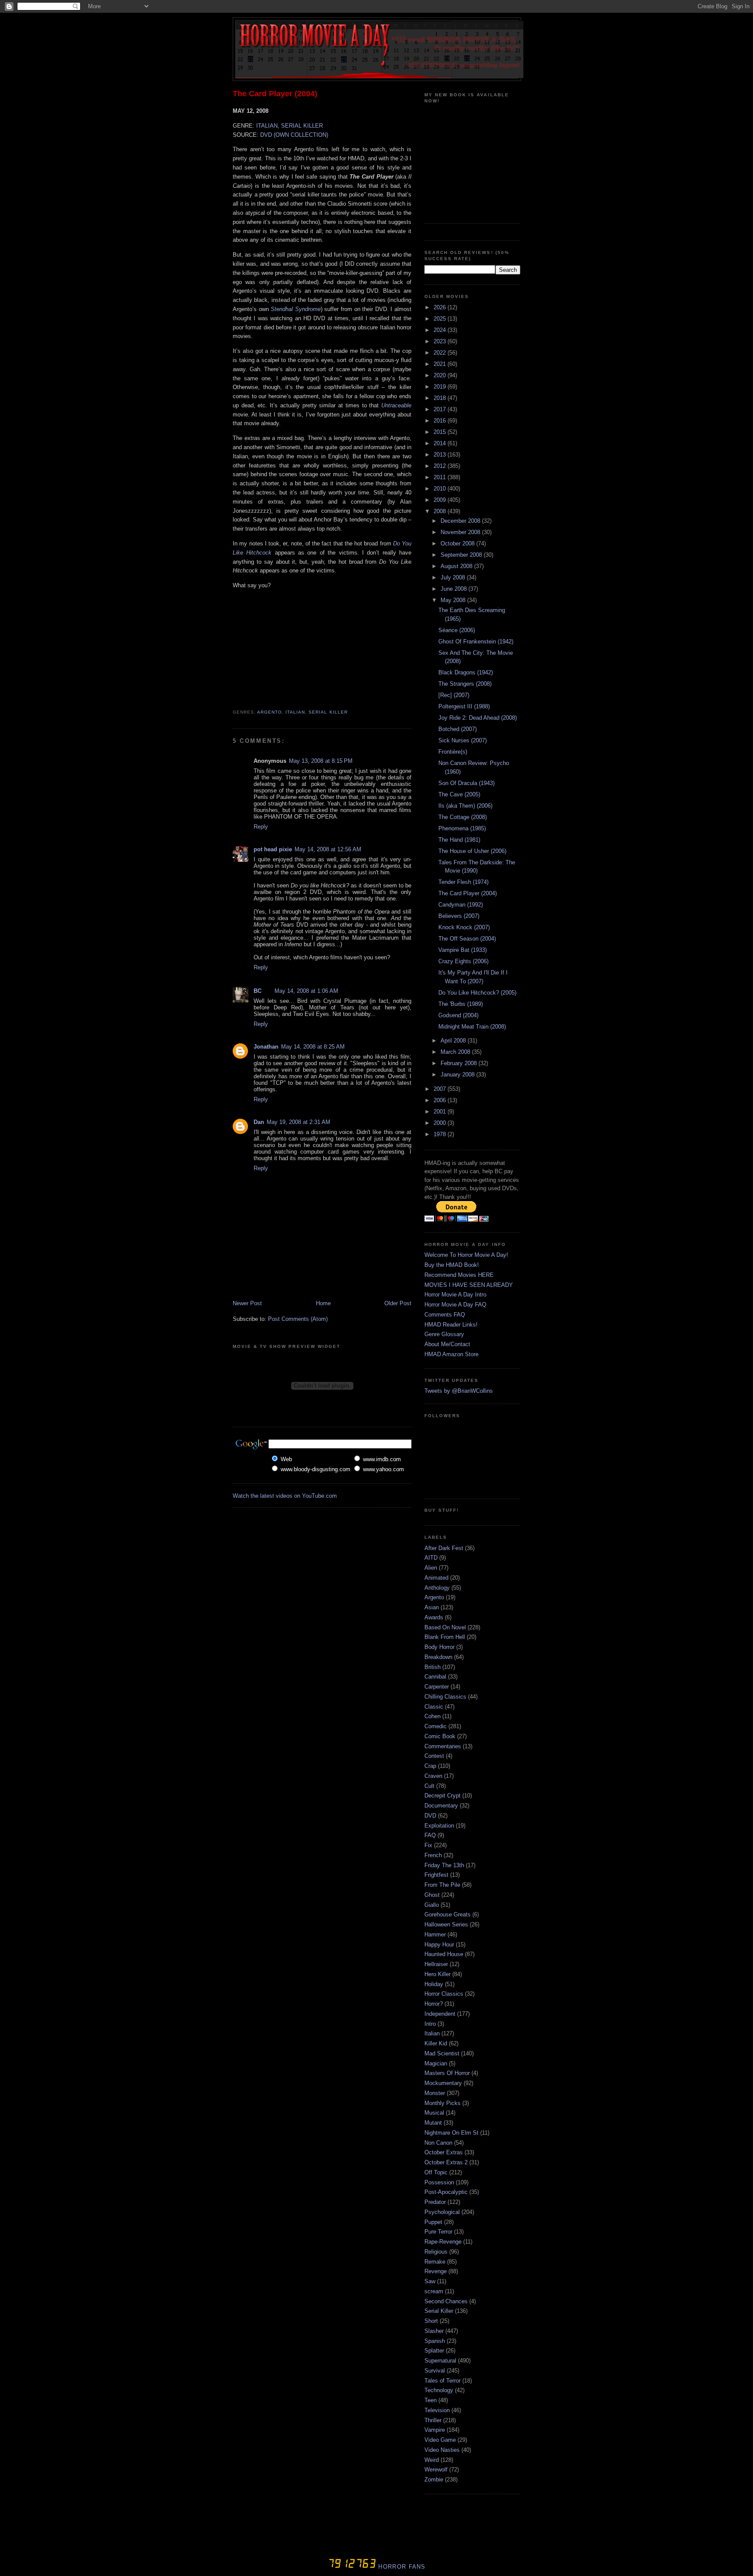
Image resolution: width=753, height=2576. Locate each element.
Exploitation (439, 1826)
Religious (436, 2252)
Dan (259, 1122)
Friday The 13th (444, 1865)
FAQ (430, 1835)
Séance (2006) (457, 630)
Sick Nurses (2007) (463, 740)
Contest (434, 1756)
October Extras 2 (446, 2162)
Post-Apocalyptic (446, 2192)
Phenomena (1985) (462, 828)
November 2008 (461, 532)
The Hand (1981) (459, 840)
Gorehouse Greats (448, 1914)
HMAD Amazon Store (451, 1354)
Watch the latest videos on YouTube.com (285, 1496)
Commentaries (443, 1746)
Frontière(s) (453, 752)
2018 (441, 398)
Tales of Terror (443, 2381)
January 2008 (458, 1075)
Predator (435, 2202)
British (432, 1667)
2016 (441, 421)
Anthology (437, 1588)
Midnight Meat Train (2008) (472, 1027)
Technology (439, 2390)
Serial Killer (328, 712)
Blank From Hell (445, 1637)
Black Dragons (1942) (466, 672)
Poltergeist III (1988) (464, 706)
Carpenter (437, 1687)
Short (431, 2321)
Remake (435, 2262)
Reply (261, 827)
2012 (441, 466)
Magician (436, 2063)
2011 (441, 477)
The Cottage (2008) (463, 817)
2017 (441, 409)
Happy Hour (439, 1945)
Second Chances (446, 2301)
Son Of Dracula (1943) (466, 783)
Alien (431, 1568)
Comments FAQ (445, 1315)
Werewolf (436, 2469)
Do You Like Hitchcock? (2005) (477, 993)
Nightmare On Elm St (451, 2133)
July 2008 (454, 577)
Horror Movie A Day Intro (455, 1295)
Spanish (435, 2341)
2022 (441, 353)
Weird (432, 2460)
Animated (436, 1578)
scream (434, 2291)
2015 (441, 432)
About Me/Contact (447, 1344)
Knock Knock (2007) (464, 927)
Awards (434, 1617)
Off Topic (436, 2172)
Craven (433, 1776)
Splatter (434, 2351)
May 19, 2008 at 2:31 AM (298, 1122)
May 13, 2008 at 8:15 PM (321, 761)
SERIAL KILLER (302, 126)
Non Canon (438, 2143)
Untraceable (396, 405)
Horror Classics (444, 1994)
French (433, 1855)
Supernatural (440, 2361)
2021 (441, 364)
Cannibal (435, 1677)
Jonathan (266, 1047)
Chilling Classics (445, 1697)
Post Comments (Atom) (298, 1319)
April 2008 (454, 1041)
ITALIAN (267, 126)
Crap (430, 1766)
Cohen (432, 1716)
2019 (441, 387)
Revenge (436, 2271)
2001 (441, 1112)
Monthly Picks (443, 2103)
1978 (441, 1134)
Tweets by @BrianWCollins (459, 1391)
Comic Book (440, 1736)
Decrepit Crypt (443, 1796)
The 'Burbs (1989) (461, 1004)
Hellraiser (436, 1964)
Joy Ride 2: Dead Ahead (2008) (478, 718)
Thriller (433, 2420)
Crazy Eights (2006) (463, 961)
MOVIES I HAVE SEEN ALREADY (469, 1285)
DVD (430, 1816)
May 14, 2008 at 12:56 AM (328, 849)
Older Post (398, 1303)
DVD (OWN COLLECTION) (294, 135)
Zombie (434, 2480)
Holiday (434, 1984)
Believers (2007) (459, 916)
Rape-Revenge (443, 2242)
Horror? (434, 2004)
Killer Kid (436, 2043)
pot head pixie (273, 849)
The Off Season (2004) (467, 939)
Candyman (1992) (461, 905)
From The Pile (442, 1885)
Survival (435, 2371)
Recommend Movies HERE (459, 1275)
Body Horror (439, 1647)
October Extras (444, 2152)
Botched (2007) (458, 729)
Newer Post (247, 1303)
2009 (441, 500)
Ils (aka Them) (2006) (465, 806)
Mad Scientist (442, 2053)
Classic (434, 1707)
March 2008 (456, 1052)
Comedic (436, 1726)
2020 (441, 375)
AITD (431, 1558)
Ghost (432, 1895)
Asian (432, 1607)
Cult (429, 1786)
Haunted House (444, 1954)
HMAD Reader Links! (451, 1325)
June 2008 (455, 589)
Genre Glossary (444, 1334)
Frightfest (436, 1875)
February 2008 (460, 1063)
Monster (435, 2093)
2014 (441, 443)
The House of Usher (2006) (472, 851)
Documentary (441, 1806)
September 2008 (462, 555)
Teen (431, 2400)
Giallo (432, 1905)
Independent (440, 2014)
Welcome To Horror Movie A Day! (466, 1255)
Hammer (435, 1935)
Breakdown (438, 1657)
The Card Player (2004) (275, 94)
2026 (441, 307)
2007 (441, 1089)
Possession (439, 2182)
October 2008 (458, 543)
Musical (434, 2113)
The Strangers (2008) (465, 684)
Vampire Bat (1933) (463, 950)
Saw (430, 2281)
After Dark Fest (444, 1548)
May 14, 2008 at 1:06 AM (306, 991)
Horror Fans (401, 2567)
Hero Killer (438, 1974)
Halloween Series (446, 1924)
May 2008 (454, 600)
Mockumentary (443, 2083)
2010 (441, 489)
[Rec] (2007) (454, 695)
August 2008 (457, 566)
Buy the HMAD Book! (452, 1265)
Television (437, 2410)
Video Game (440, 2440)
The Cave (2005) (459, 794)
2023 (441, 341)
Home (323, 1303)
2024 (441, 330)
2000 (441, 1123)
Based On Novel (445, 1627)
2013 (441, 455)
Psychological (442, 2212)
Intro (430, 2024)
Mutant (433, 2123)
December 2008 (461, 521)
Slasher (434, 2331)
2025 (441, 319)
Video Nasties (442, 2450)
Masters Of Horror (447, 2073)
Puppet (433, 2222)
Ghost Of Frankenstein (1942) (476, 641)
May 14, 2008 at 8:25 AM (313, 1047)
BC (258, 991)
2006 (441, 1100)
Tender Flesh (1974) (463, 882)
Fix (428, 1845)
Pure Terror (438, 2232)
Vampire (435, 2430)
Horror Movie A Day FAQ (455, 1305)
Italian (295, 712)
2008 (441, 511)
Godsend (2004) (458, 1015)
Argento (270, 712)
